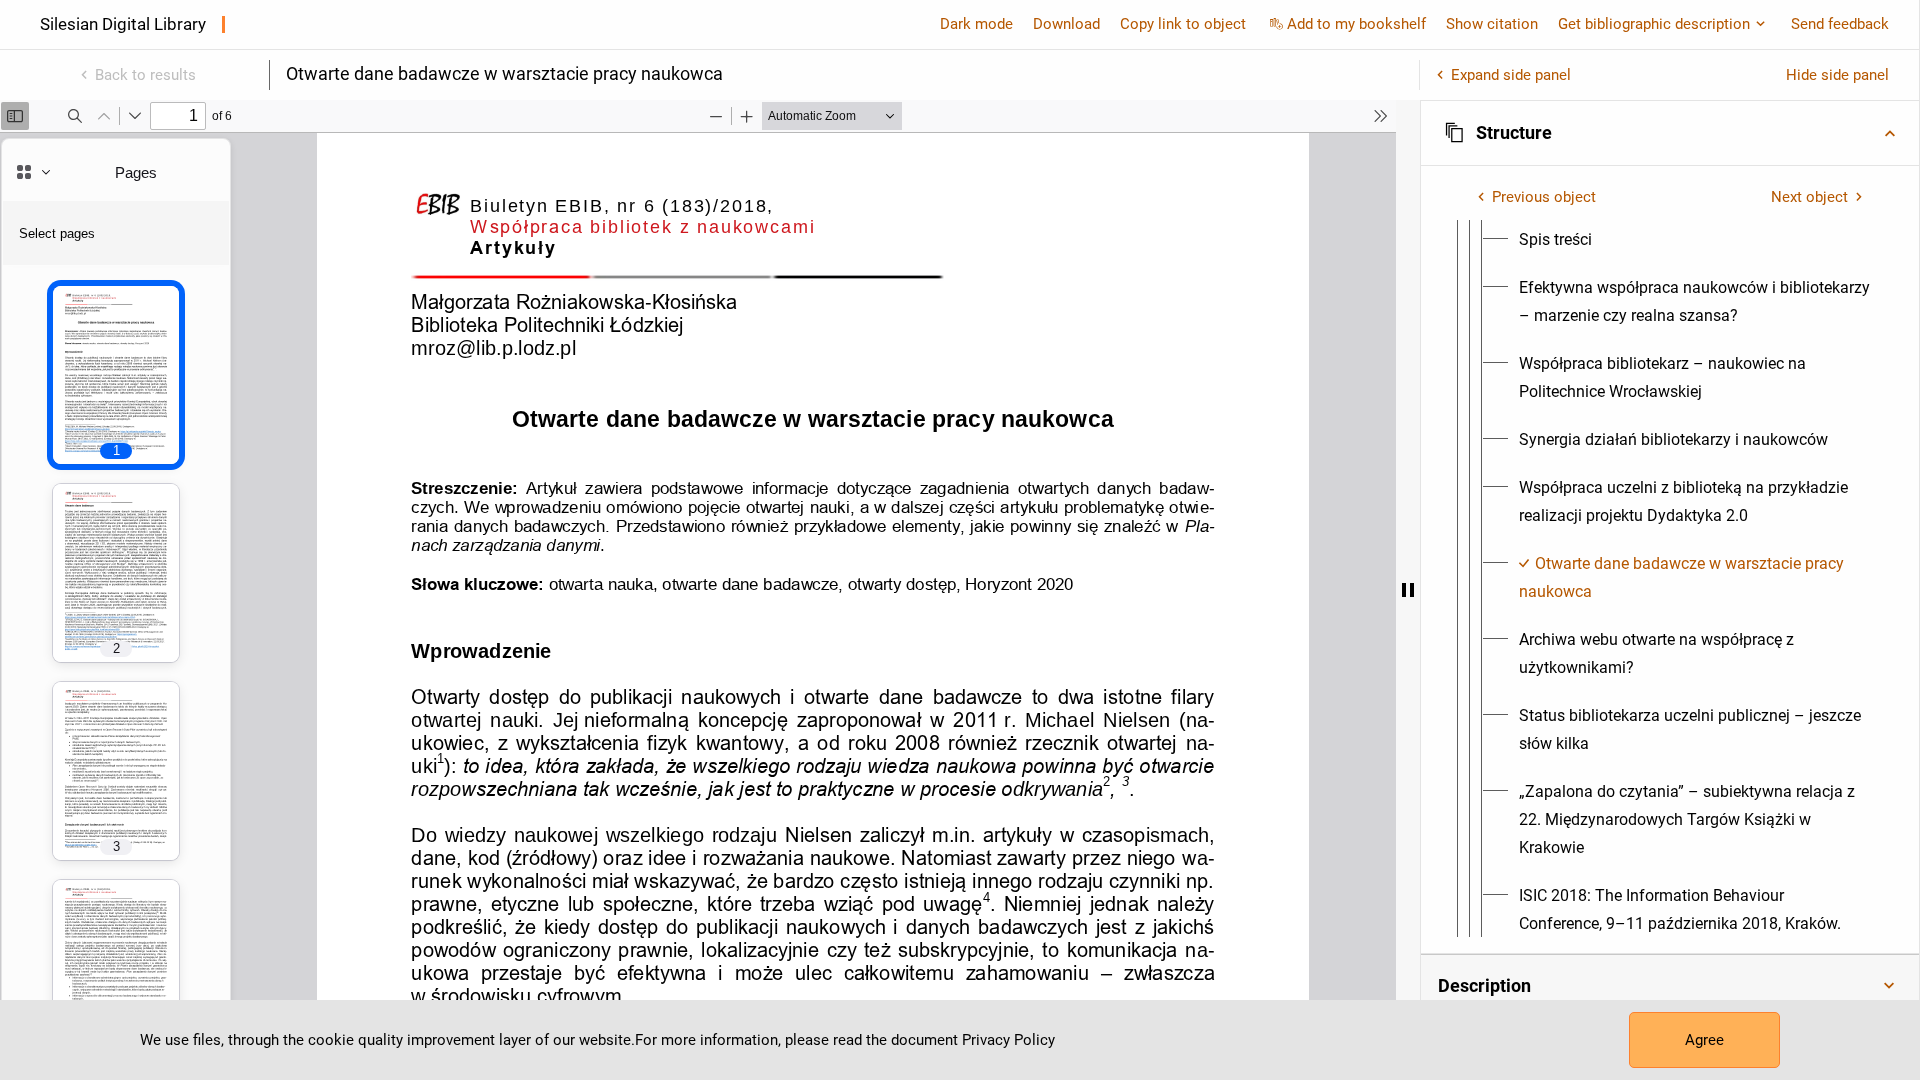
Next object (1809, 197)
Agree (1704, 1040)
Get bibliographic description (1654, 24)
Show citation (1492, 24)
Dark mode (976, 24)
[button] (1670, 133)
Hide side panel (1837, 75)
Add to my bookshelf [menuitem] (1356, 24)
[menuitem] (1555, 240)
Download (1066, 24)
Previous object (1544, 197)
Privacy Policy (1008, 1040)
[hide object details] (1408, 590)
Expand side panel (1511, 75)
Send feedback (1840, 24)
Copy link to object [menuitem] (1183, 24)
